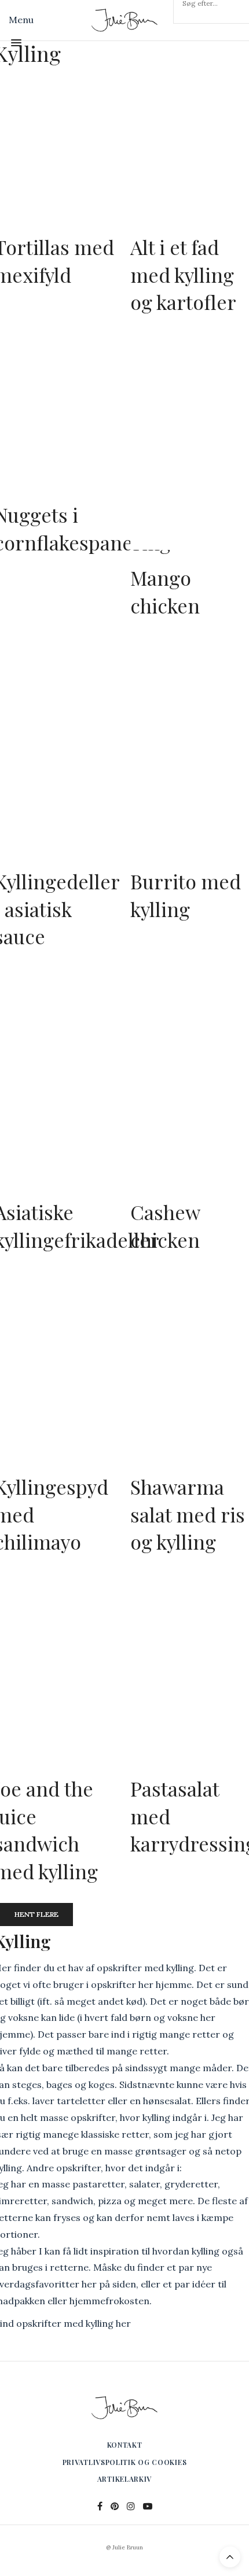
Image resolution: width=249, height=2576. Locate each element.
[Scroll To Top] (230, 2557)
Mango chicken (165, 592)
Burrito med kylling (186, 895)
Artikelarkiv (124, 2479)
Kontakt (125, 2445)
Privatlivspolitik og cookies (125, 2462)
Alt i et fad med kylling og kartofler (183, 274)
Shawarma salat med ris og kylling (188, 1514)
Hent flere (36, 1914)
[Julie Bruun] (125, 20)
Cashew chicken (165, 1226)
